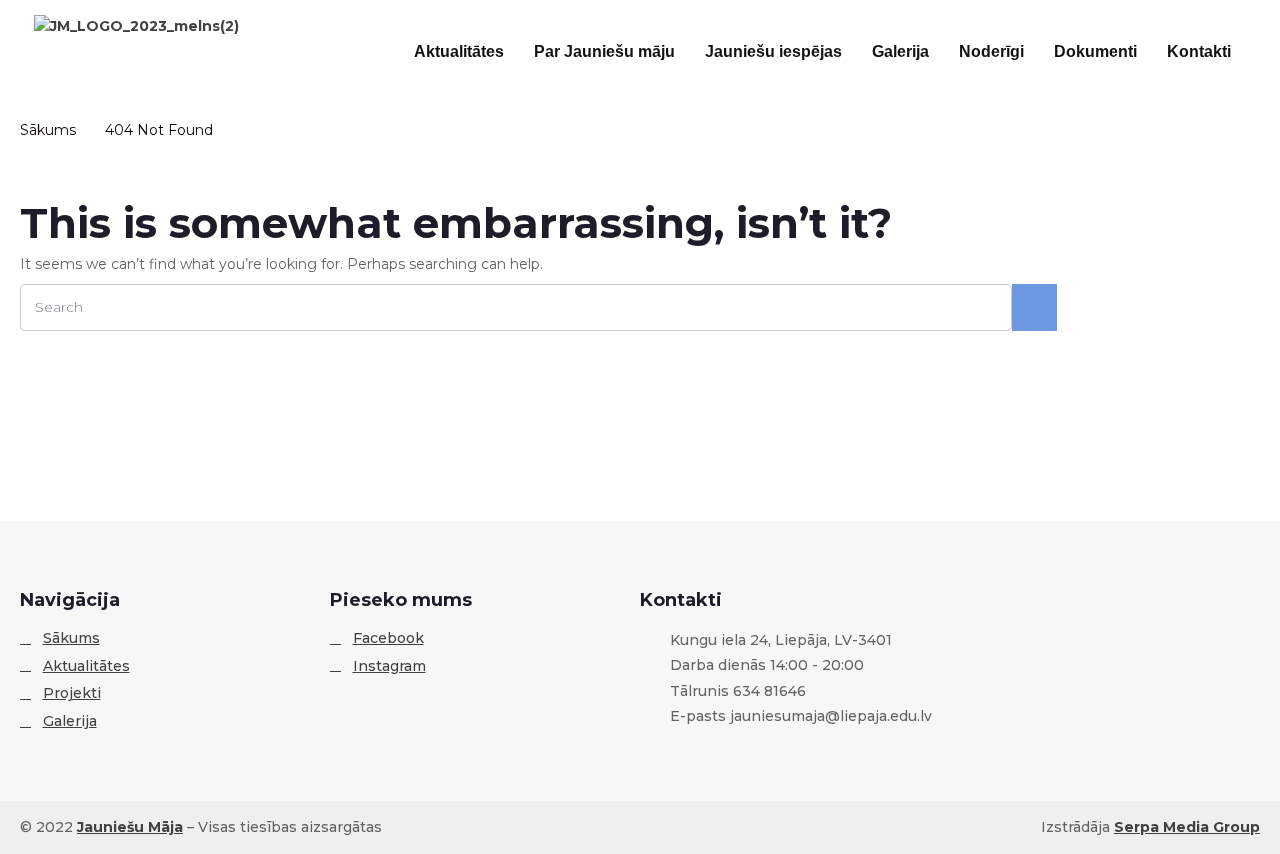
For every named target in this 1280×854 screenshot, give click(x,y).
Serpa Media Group (1187, 827)
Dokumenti (1095, 51)
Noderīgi (991, 51)
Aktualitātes (459, 51)
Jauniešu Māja (130, 827)
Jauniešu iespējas (773, 51)
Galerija (900, 51)
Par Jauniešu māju (604, 51)
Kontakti (1199, 51)
